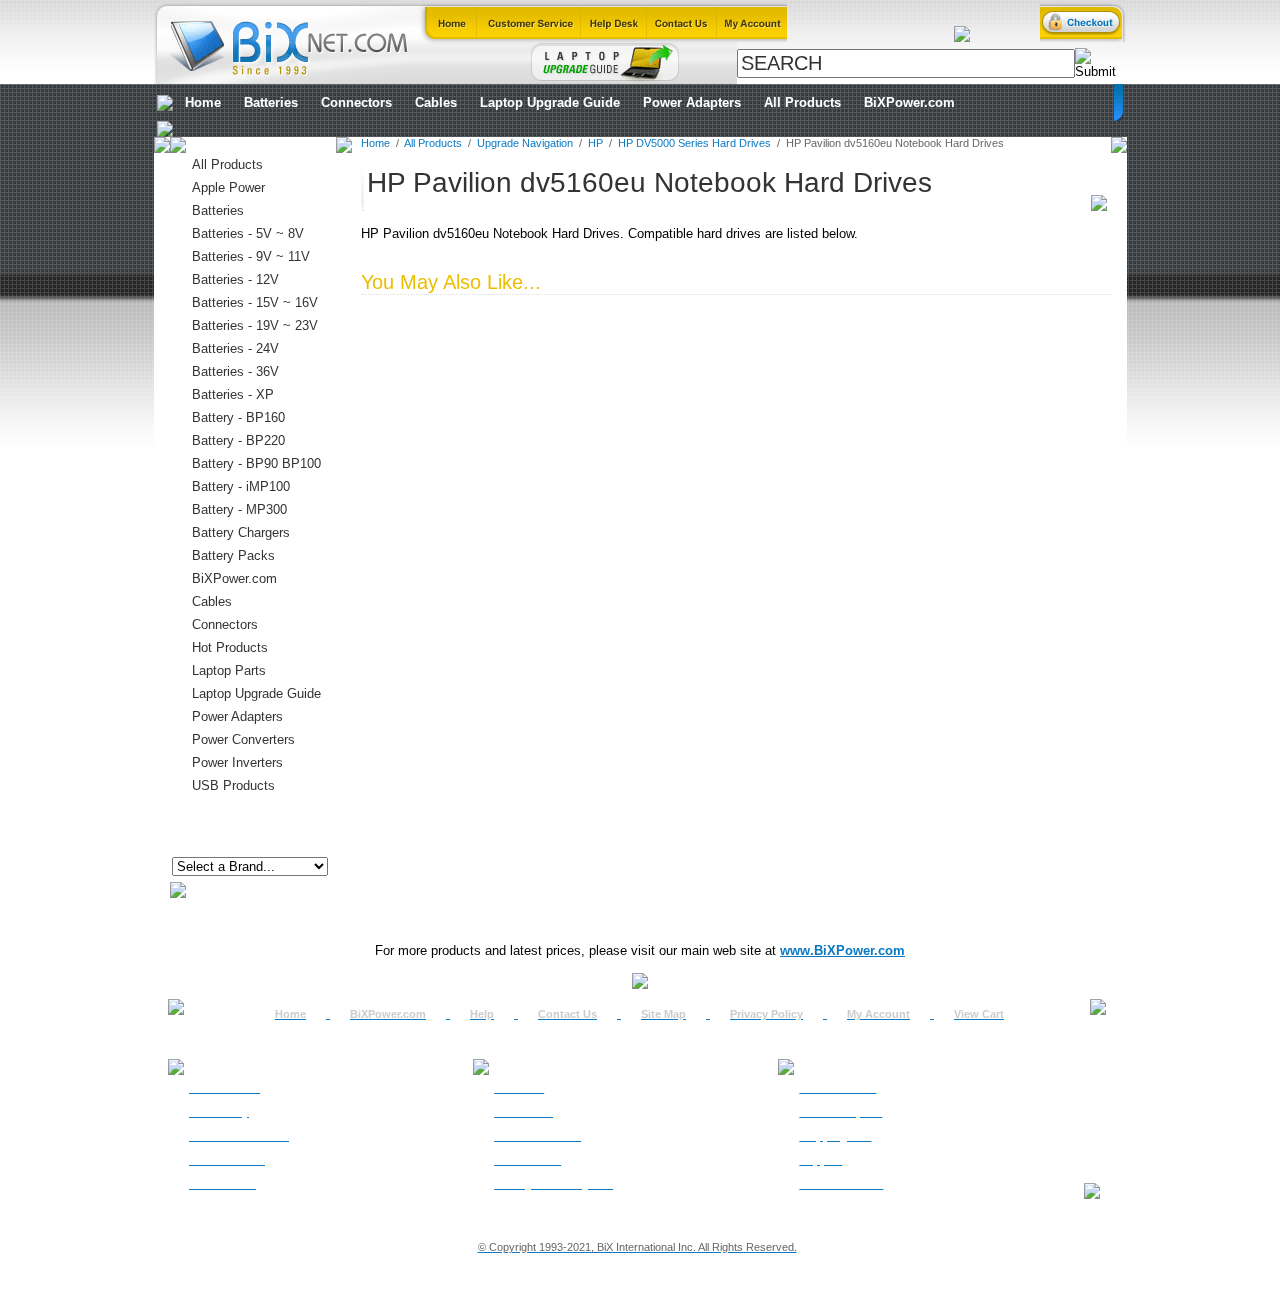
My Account (878, 1014)
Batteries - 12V (235, 279)
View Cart (979, 1014)
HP (595, 143)
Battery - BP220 (238, 440)
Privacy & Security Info (553, 1184)
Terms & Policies (537, 1136)
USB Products (233, 785)
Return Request (840, 1112)
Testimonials (527, 1160)
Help (482, 1014)
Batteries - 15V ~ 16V (255, 302)
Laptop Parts (229, 670)
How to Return (837, 1088)
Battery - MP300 (239, 509)
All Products (802, 102)
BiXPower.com (909, 102)
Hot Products (230, 647)
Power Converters (243, 739)
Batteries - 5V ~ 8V (248, 233)
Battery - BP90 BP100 (256, 463)
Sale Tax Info (222, 1184)
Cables (436, 102)
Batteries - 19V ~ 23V (255, 325)
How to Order (224, 1088)
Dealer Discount (841, 1184)
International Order (239, 1136)
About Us (519, 1088)
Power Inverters (237, 762)
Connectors (356, 102)
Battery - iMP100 (241, 486)
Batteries (271, 102)
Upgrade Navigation (525, 143)
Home (203, 102)
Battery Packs (233, 555)
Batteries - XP (233, 394)
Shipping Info (835, 1136)
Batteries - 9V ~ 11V (251, 256)
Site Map (663, 1014)
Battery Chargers (241, 532)
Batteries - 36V (235, 371)
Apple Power (228, 187)
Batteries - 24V (235, 348)
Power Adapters (692, 102)
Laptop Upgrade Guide (550, 102)
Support (820, 1160)
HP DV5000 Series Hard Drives (694, 143)
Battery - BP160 (238, 417)
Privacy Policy (766, 1014)
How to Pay (219, 1112)
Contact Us (567, 1014)
